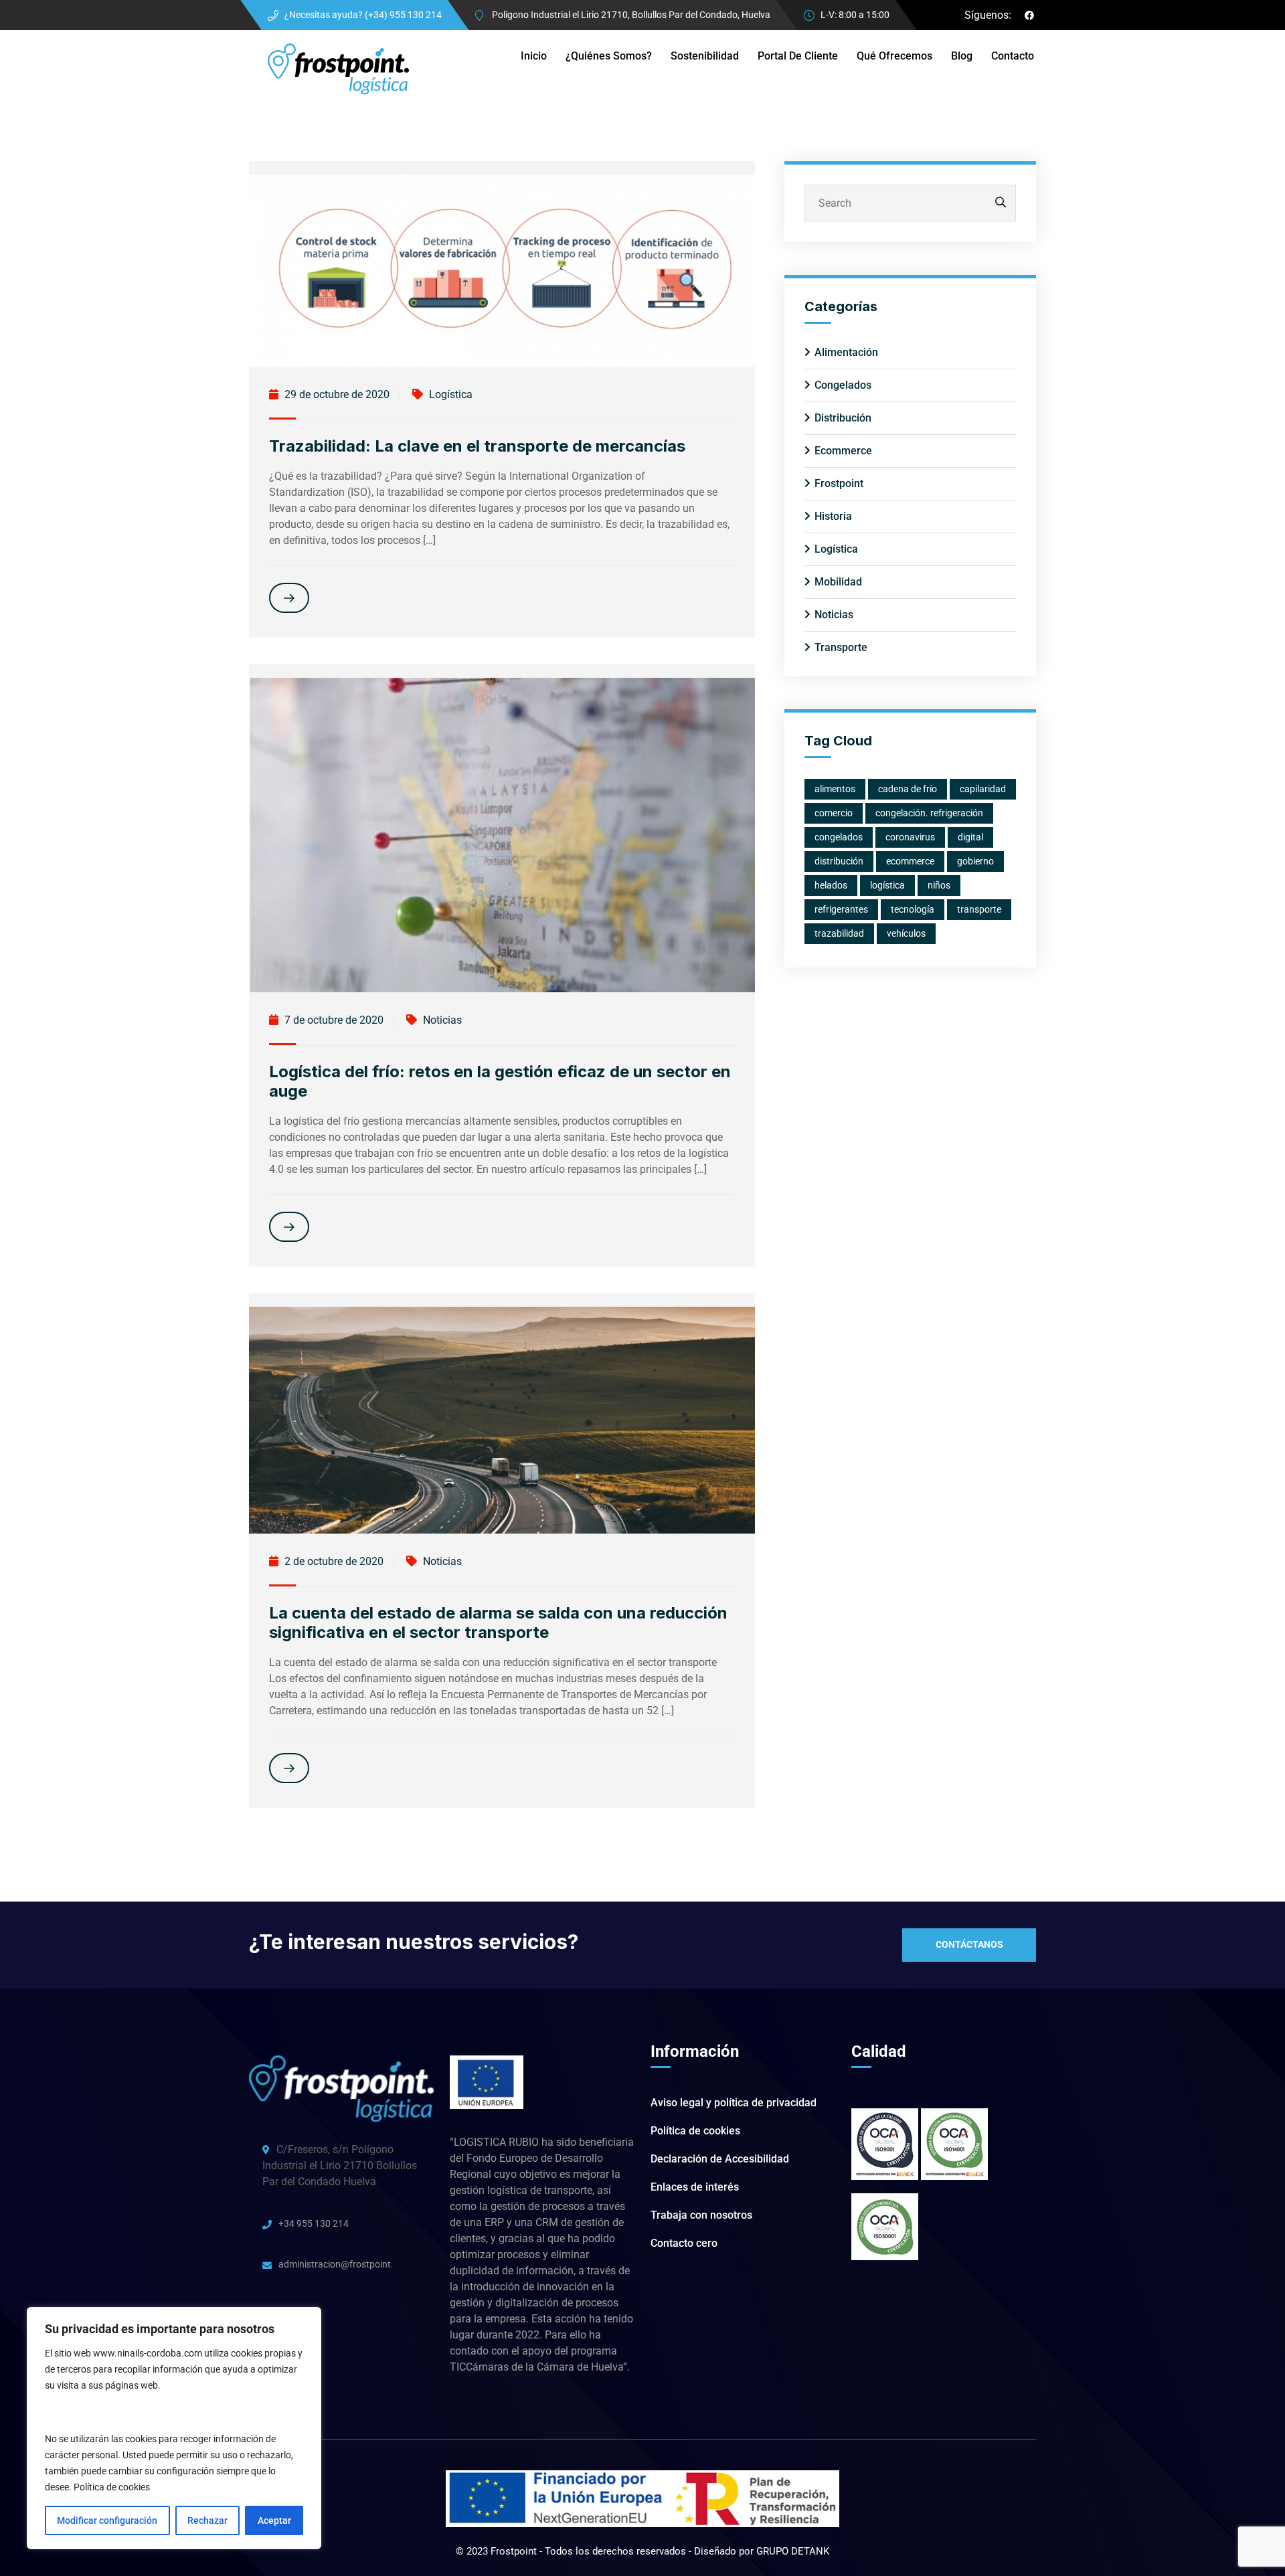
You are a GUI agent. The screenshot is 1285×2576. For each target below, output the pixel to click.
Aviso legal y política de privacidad (734, 2103)
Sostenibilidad (705, 56)
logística (887, 885)
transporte (979, 909)
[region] (174, 2428)
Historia (833, 516)
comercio (834, 813)
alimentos (835, 789)
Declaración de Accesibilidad (720, 2159)
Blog (962, 56)
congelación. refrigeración (929, 813)
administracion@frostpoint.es (335, 2264)
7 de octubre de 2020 (333, 1020)
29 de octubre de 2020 (336, 394)
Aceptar (274, 2520)
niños (939, 885)
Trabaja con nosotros (701, 2215)
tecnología (913, 909)
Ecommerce (843, 451)
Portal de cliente (798, 56)
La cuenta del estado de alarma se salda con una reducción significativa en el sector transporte (498, 1623)
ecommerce (910, 861)
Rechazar (207, 2520)
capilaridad (983, 789)
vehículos (906, 933)
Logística (451, 394)
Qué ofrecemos (894, 56)
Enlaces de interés (695, 2187)
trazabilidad (839, 933)
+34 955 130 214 (314, 2223)
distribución (839, 861)
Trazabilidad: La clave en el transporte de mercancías (477, 446)
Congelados (843, 385)
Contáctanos (969, 1944)
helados (831, 885)
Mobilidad (838, 582)
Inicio (534, 56)
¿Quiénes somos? (609, 56)
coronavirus (910, 837)
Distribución (843, 418)
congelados (839, 837)
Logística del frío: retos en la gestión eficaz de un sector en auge (500, 1081)
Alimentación (846, 352)
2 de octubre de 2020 (333, 1561)
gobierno (975, 861)
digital (970, 837)
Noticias (442, 1020)
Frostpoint (839, 483)
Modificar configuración (107, 2520)
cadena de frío (908, 789)
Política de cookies (112, 2487)
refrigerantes (841, 909)
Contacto (1013, 56)
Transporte (841, 647)
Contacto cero (684, 2243)
